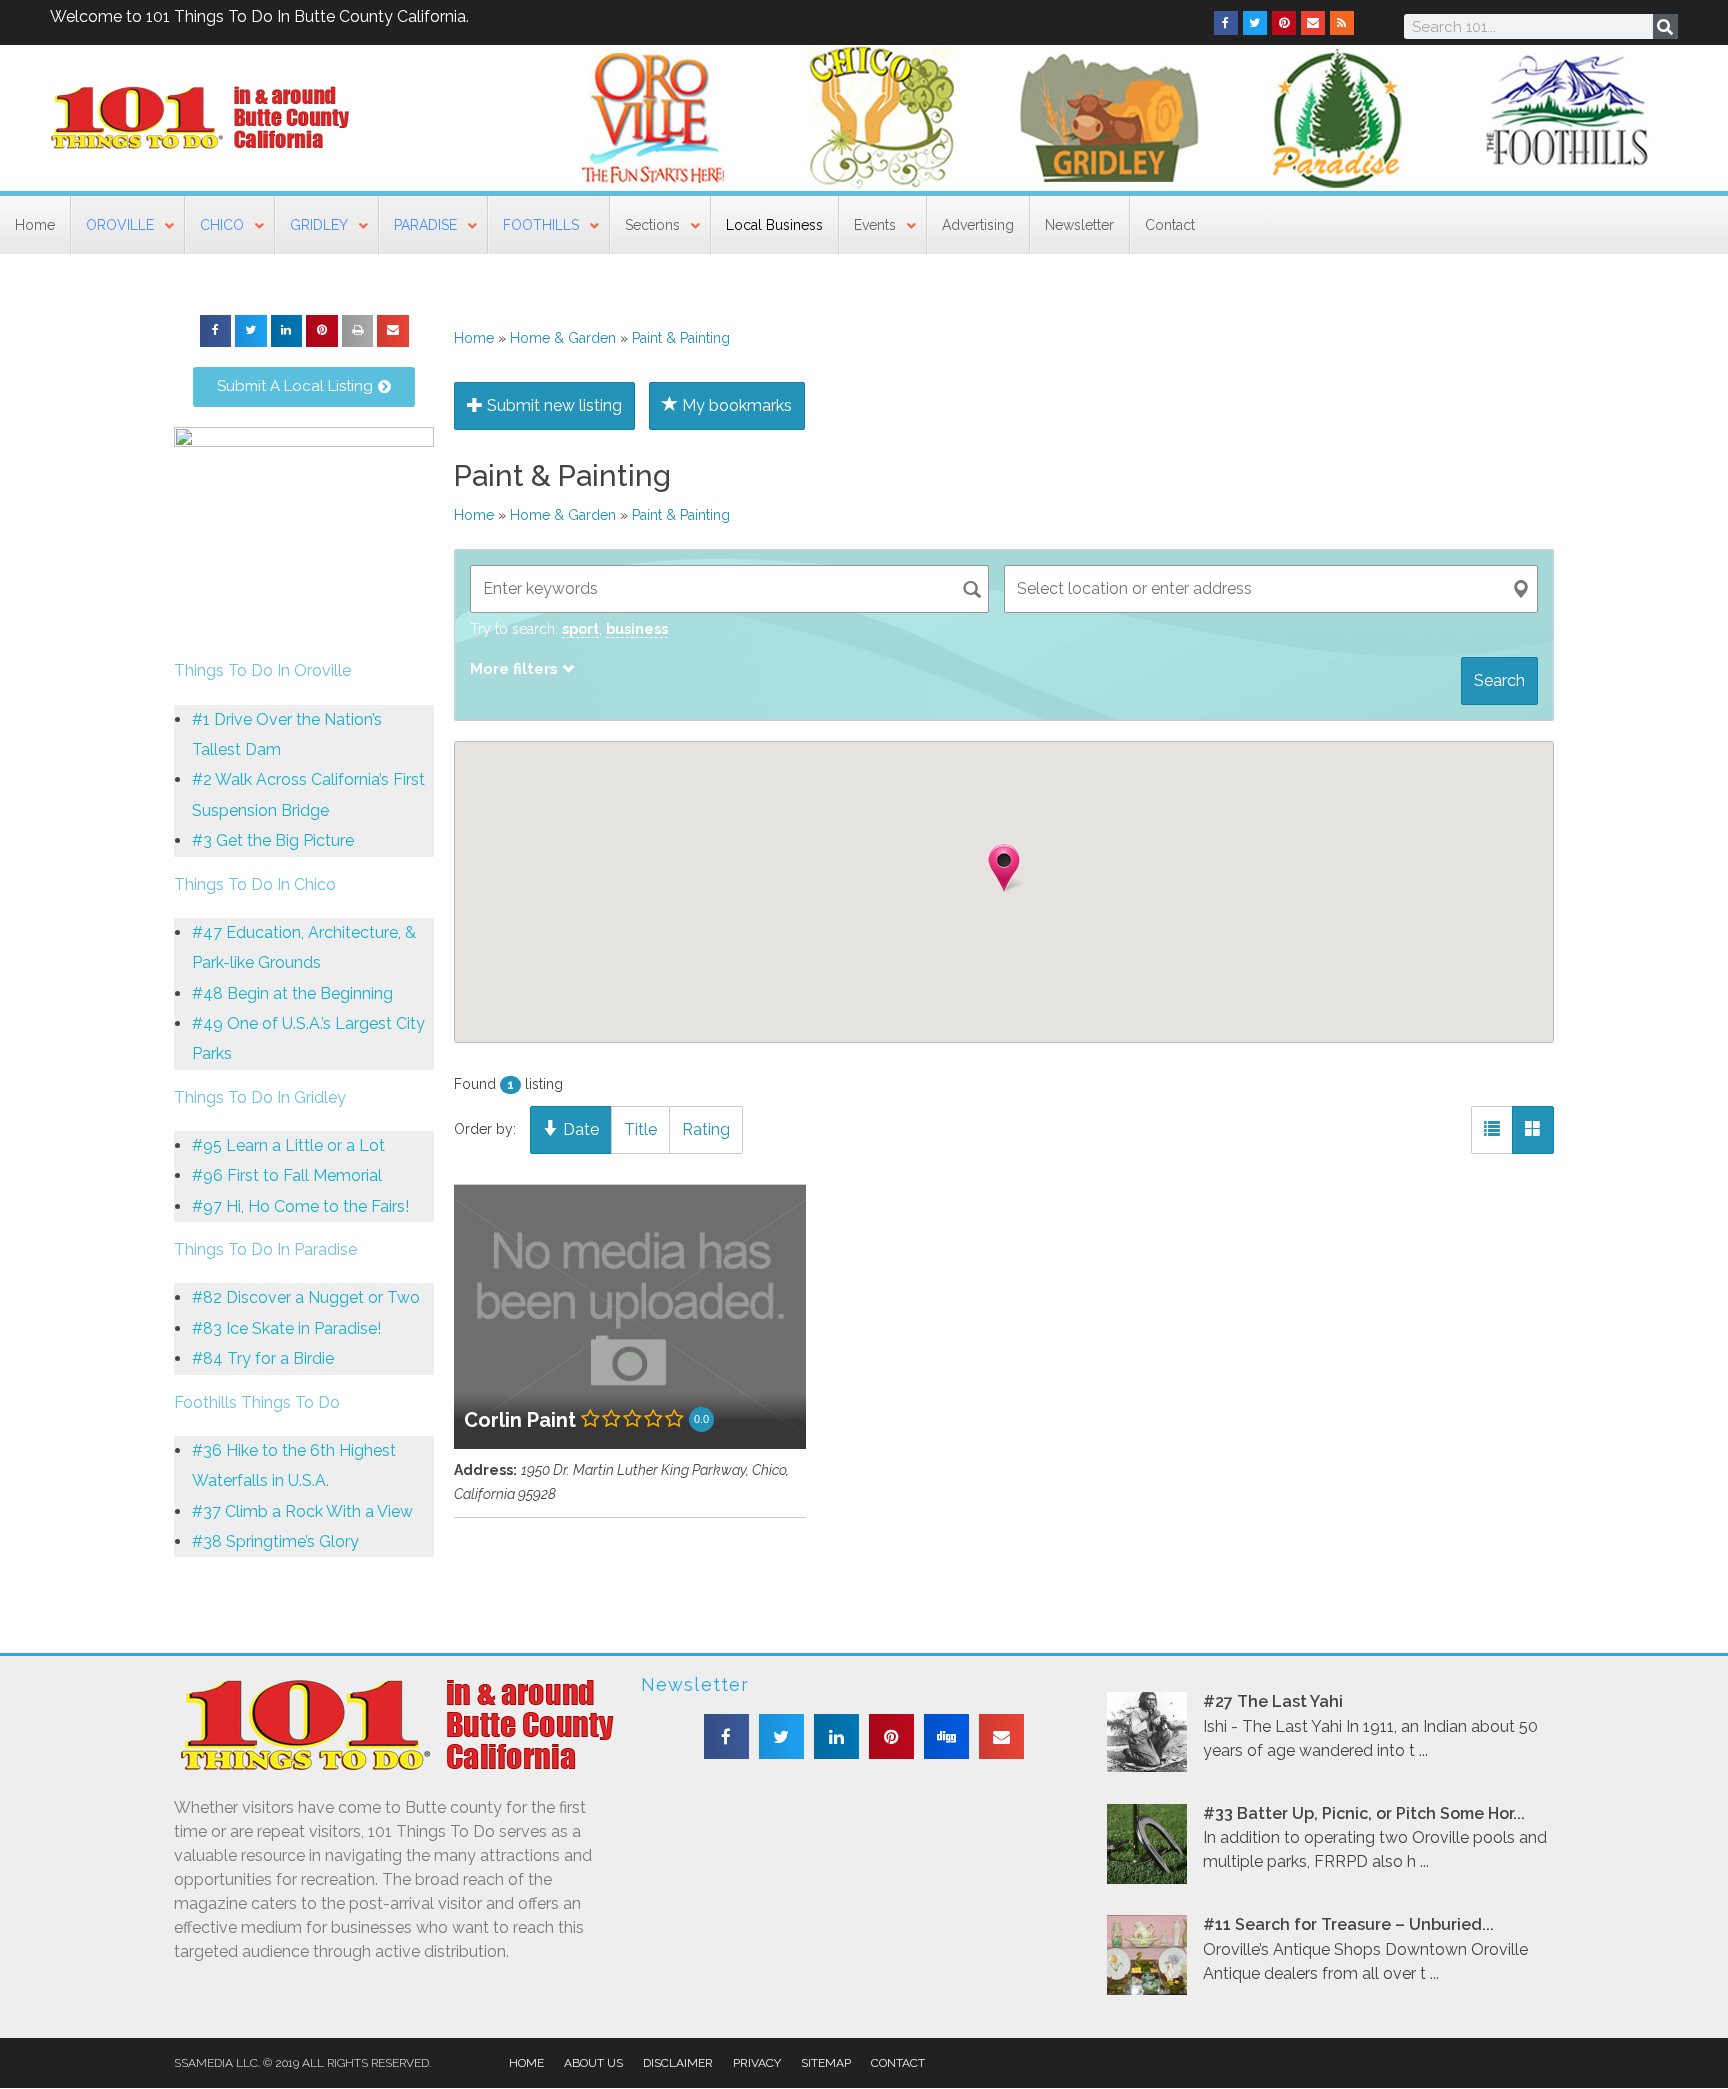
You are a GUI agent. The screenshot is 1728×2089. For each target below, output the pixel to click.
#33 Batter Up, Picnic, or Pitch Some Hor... (1364, 1813)
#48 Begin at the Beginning (292, 993)
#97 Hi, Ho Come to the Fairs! (300, 1206)
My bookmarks (735, 405)
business (637, 629)
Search (1499, 680)
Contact (898, 2063)
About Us (593, 2063)
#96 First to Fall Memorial (287, 1175)
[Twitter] (1255, 23)
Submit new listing (552, 405)
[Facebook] (1226, 23)
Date (579, 1129)
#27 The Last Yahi (1273, 1701)
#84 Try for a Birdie (263, 1358)
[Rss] (1342, 23)
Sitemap (826, 2063)
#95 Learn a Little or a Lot (288, 1145)
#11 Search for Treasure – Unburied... (1348, 1924)
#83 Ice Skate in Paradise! (286, 1328)
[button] (216, 331)
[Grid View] (1533, 1130)
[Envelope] (1313, 23)
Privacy (757, 2063)
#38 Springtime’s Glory (275, 1541)
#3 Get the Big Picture (273, 840)
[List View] (1492, 1130)
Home (474, 338)
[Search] (1665, 26)
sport (580, 629)
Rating (706, 1129)
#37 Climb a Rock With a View (302, 1511)
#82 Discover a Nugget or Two (306, 1297)
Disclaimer (678, 2063)
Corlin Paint (520, 1420)
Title (640, 1129)
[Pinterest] (1284, 23)
